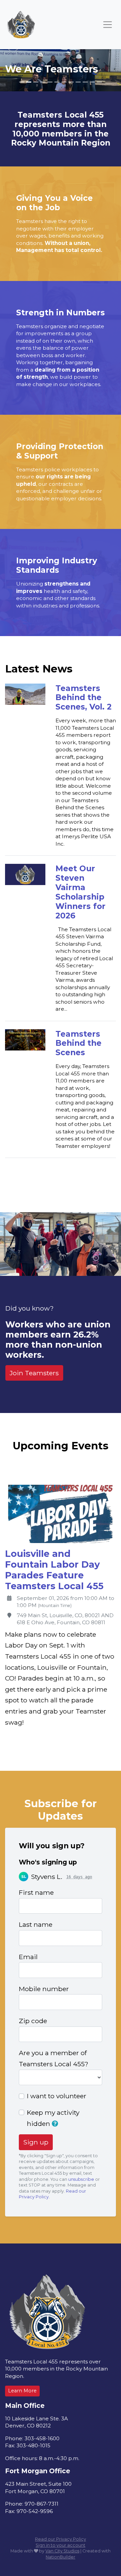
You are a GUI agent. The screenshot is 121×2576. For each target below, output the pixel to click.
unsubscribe (81, 2179)
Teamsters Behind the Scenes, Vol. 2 (84, 698)
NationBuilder (61, 2557)
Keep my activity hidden (53, 2118)
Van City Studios (62, 2551)
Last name (36, 1924)
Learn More (22, 2391)
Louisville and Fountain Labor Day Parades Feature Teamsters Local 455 (54, 1570)
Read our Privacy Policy (61, 2539)
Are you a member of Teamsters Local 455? (54, 2058)
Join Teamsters (34, 1373)
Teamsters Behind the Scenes (78, 1043)
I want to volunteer (57, 2096)
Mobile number (44, 1989)
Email (28, 1957)
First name (36, 1892)
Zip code (33, 2021)
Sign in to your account (61, 2545)
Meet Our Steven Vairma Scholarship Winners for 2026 (80, 892)
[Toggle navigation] (108, 25)
